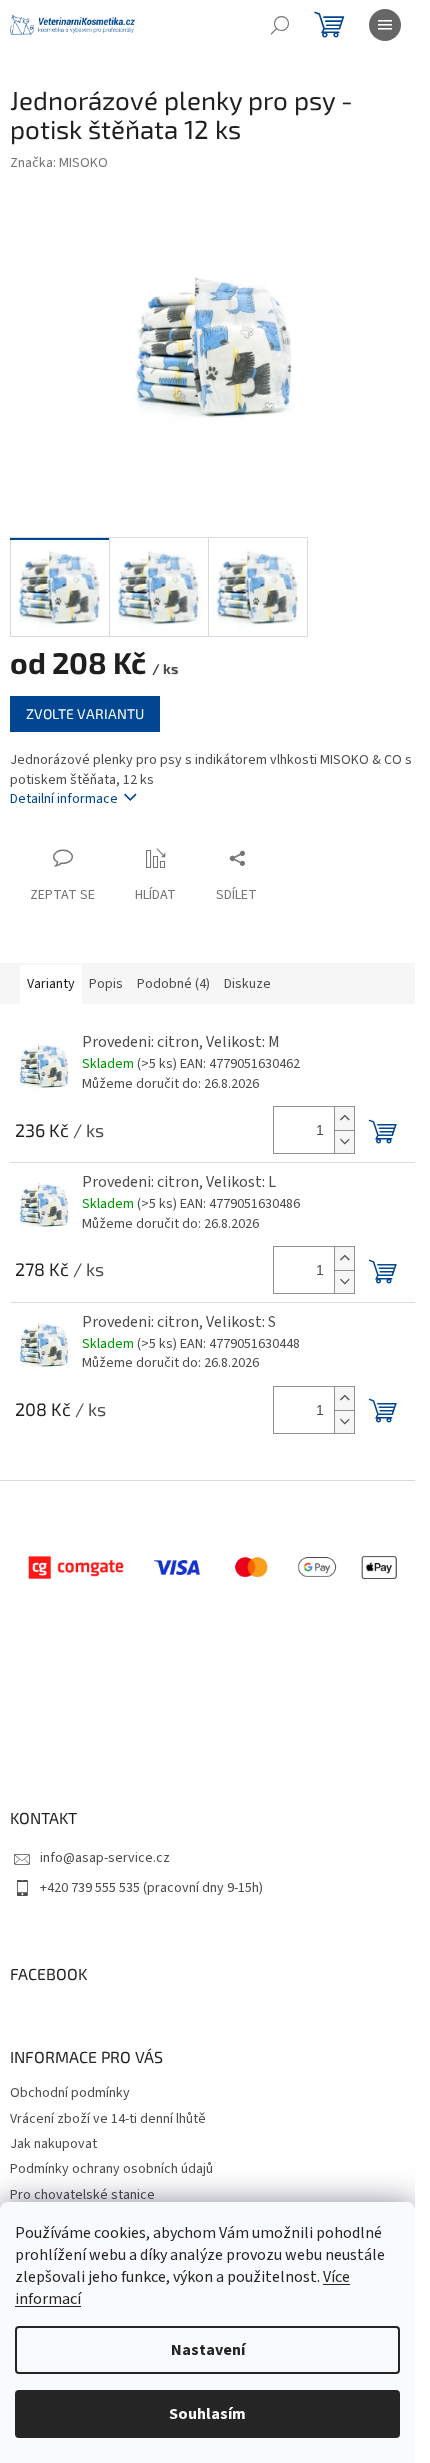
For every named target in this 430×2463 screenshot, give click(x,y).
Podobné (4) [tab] (173, 984)
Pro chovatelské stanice (82, 2195)
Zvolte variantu (85, 713)
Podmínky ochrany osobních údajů (111, 2169)
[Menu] (385, 25)
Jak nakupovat (53, 2144)
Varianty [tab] (51, 984)
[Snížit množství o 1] (344, 1141)
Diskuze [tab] (247, 984)
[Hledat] (280, 25)
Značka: (59, 163)
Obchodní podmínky (70, 2093)
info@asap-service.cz (105, 1858)
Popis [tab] (106, 984)
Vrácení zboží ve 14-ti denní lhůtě (108, 2119)
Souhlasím (207, 2414)
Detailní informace (64, 799)
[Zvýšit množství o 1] (344, 1118)
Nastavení (208, 2350)
